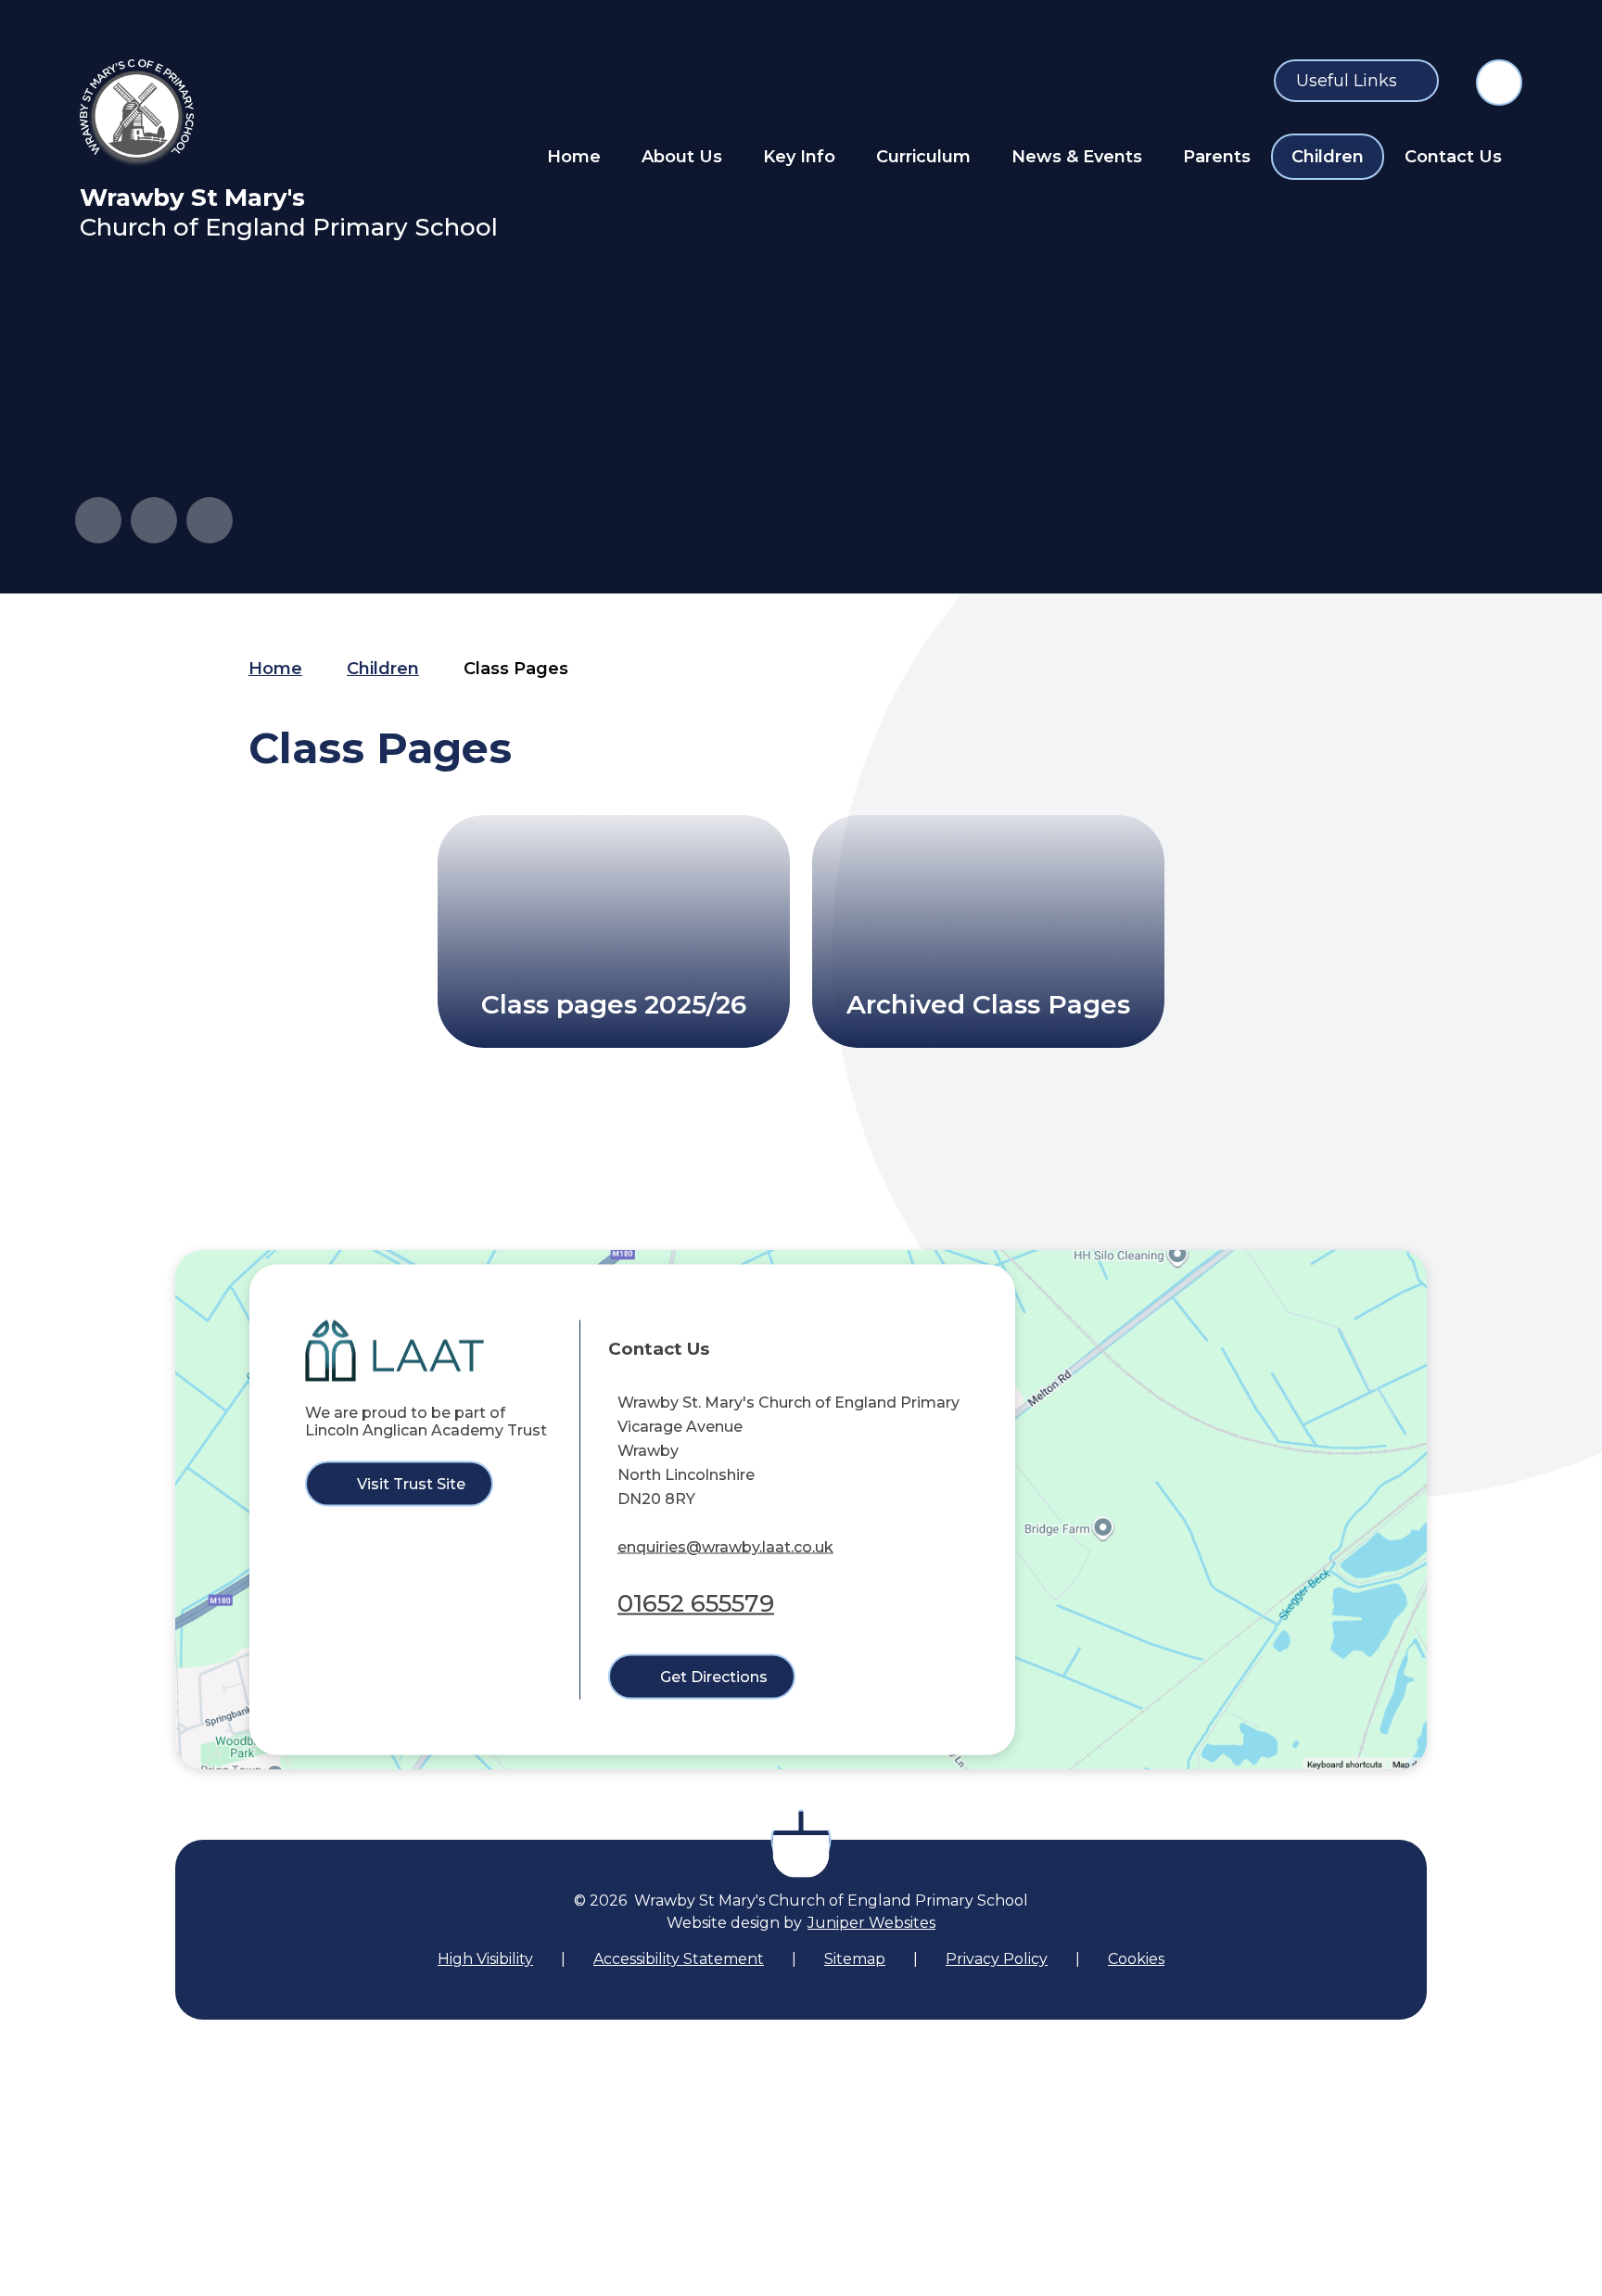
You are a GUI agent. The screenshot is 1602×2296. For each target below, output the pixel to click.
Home (275, 669)
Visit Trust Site (411, 1484)
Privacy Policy (997, 1959)
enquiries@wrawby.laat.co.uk (725, 1546)
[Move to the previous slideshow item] (98, 520)
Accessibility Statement (679, 1959)
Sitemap (855, 1959)
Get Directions (714, 1677)
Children (383, 669)
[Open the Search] (1499, 83)
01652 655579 (696, 1602)
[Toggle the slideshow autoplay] (210, 520)
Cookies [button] (1136, 1959)
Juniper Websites (871, 1923)
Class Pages (516, 669)
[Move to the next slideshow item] (154, 520)
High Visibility (485, 1959)
